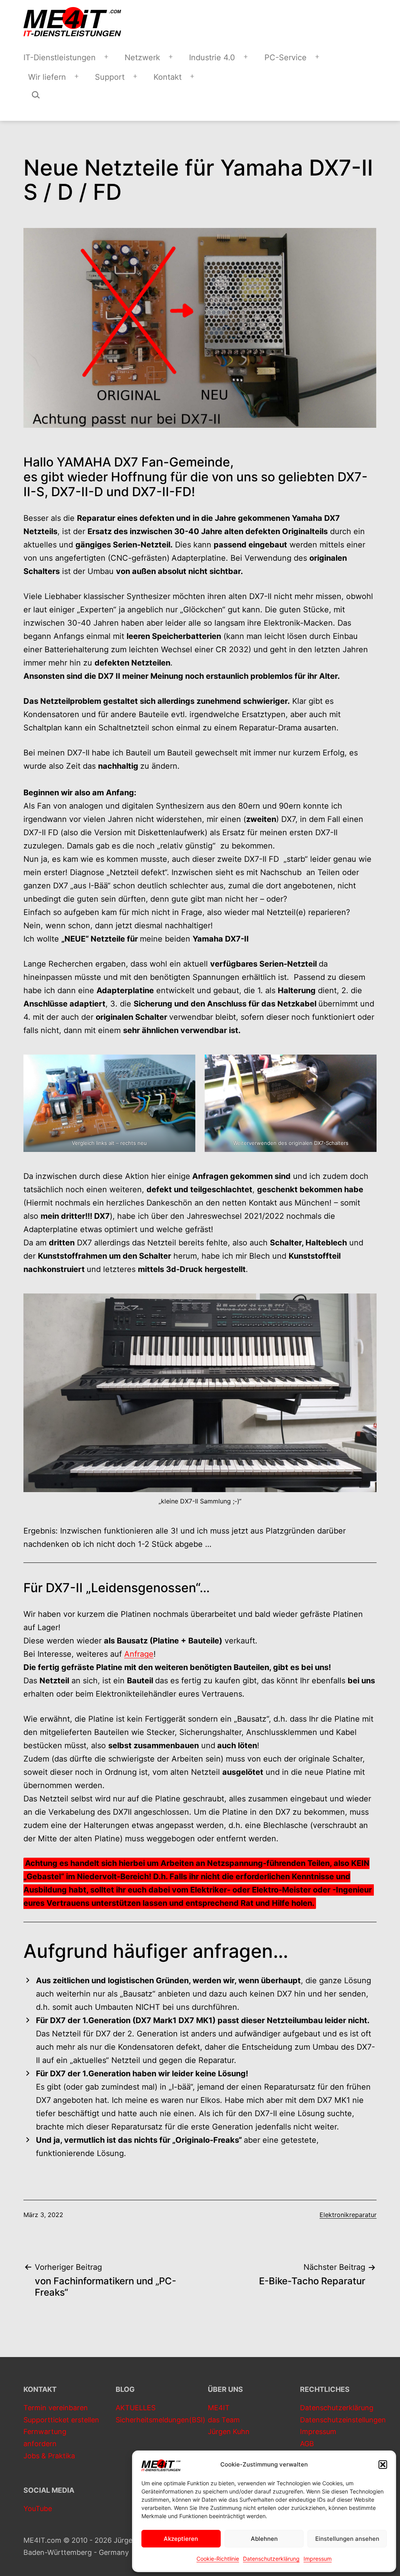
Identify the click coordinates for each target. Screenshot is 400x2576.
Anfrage (139, 1654)
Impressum (318, 2559)
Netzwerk (142, 57)
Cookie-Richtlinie (218, 2559)
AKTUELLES (136, 2408)
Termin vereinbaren (56, 2408)
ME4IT (219, 2408)
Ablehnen (264, 2539)
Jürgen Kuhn (229, 2432)
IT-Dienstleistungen (60, 57)
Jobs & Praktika (49, 2456)
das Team (224, 2420)
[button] (383, 2465)
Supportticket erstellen (61, 2420)
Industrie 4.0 (212, 57)
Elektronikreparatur (348, 2215)
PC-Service (286, 57)
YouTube (38, 2509)
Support (110, 77)
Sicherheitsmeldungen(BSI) (161, 2420)
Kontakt (168, 77)
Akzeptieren (181, 2539)
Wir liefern (47, 77)
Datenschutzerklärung (271, 2559)
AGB (307, 2444)
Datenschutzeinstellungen (343, 2420)
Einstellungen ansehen (347, 2539)
